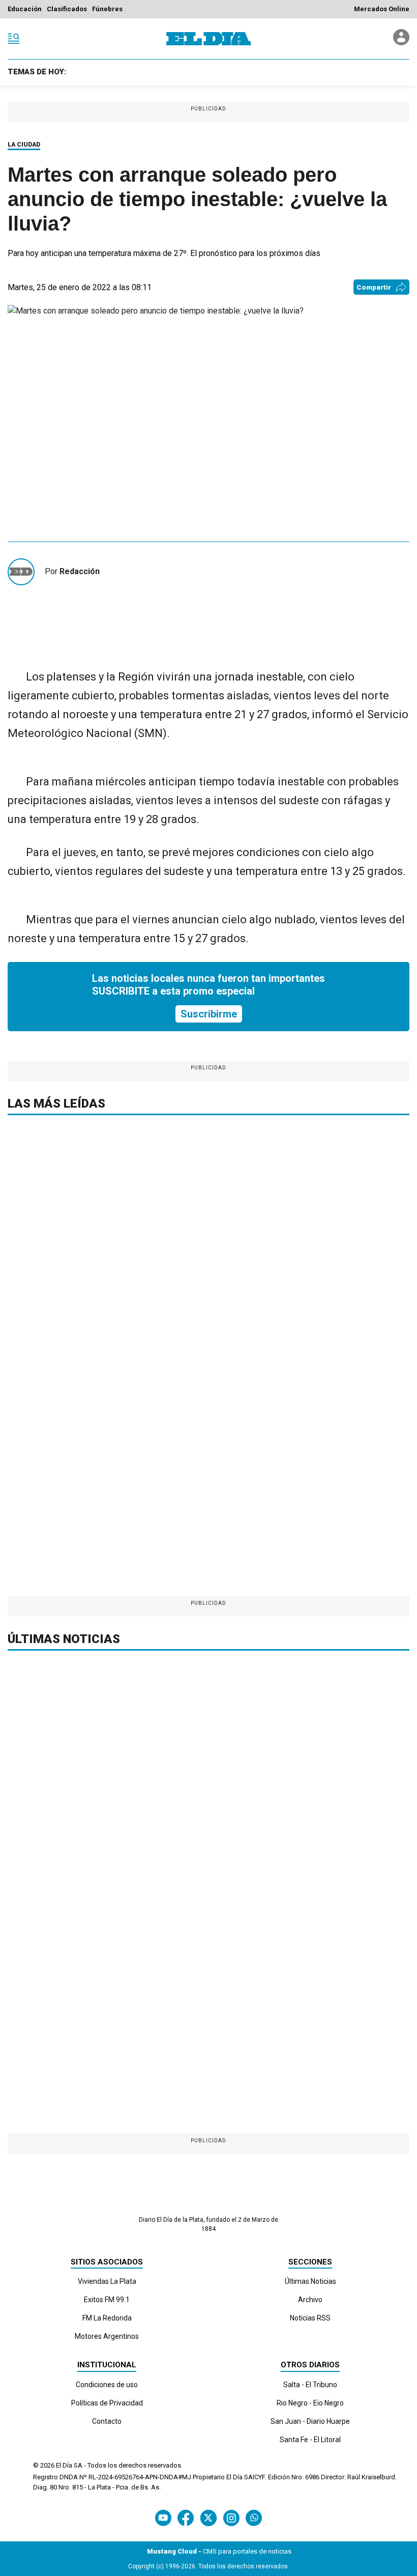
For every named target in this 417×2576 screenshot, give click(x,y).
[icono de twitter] (208, 2518)
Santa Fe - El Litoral (310, 2440)
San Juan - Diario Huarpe (310, 2421)
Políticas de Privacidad (107, 2403)
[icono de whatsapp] (254, 2518)
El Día (64, 2465)
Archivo (310, 2300)
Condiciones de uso (107, 2385)
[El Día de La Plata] (208, 39)
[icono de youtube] (163, 2518)
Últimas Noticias (310, 2281)
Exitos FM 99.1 (107, 2300)
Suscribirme (209, 1014)
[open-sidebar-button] (14, 39)
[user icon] (401, 43)
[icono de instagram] (231, 2518)
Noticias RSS (310, 2318)
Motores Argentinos (107, 2336)
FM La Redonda (107, 2318)
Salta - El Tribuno (310, 2385)
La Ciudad (24, 145)
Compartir (374, 287)
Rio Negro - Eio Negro (310, 2403)
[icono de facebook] (186, 2518)
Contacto (107, 2421)
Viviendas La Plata (107, 2281)
